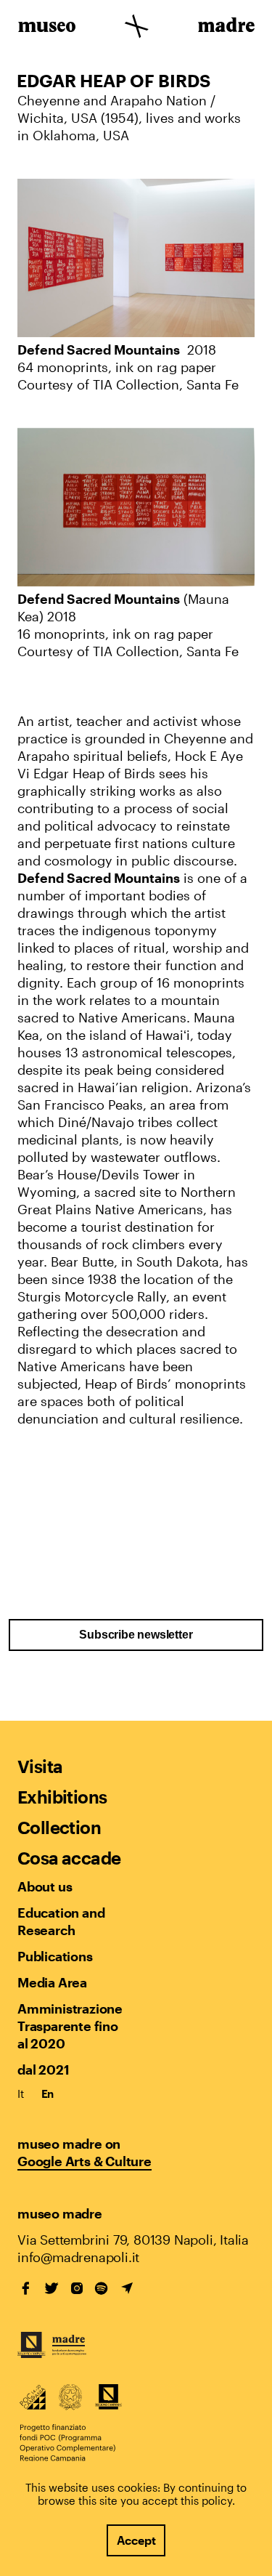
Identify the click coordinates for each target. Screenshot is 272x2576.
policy (217, 2500)
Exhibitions (62, 1797)
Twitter (51, 2288)
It (21, 2093)
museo (47, 28)
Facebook (26, 2288)
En (48, 2093)
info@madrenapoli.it (78, 2257)
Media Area (52, 1982)
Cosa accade (69, 1858)
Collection (59, 1827)
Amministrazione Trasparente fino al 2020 (70, 2026)
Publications (55, 1956)
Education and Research (61, 1921)
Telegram (127, 2288)
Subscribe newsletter (136, 1635)
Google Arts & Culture (85, 2161)
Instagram (77, 2288)
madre (225, 28)
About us (45, 1886)
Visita (40, 1766)
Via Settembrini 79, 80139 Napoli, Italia (133, 2240)
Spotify (102, 2288)
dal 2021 (43, 2070)
